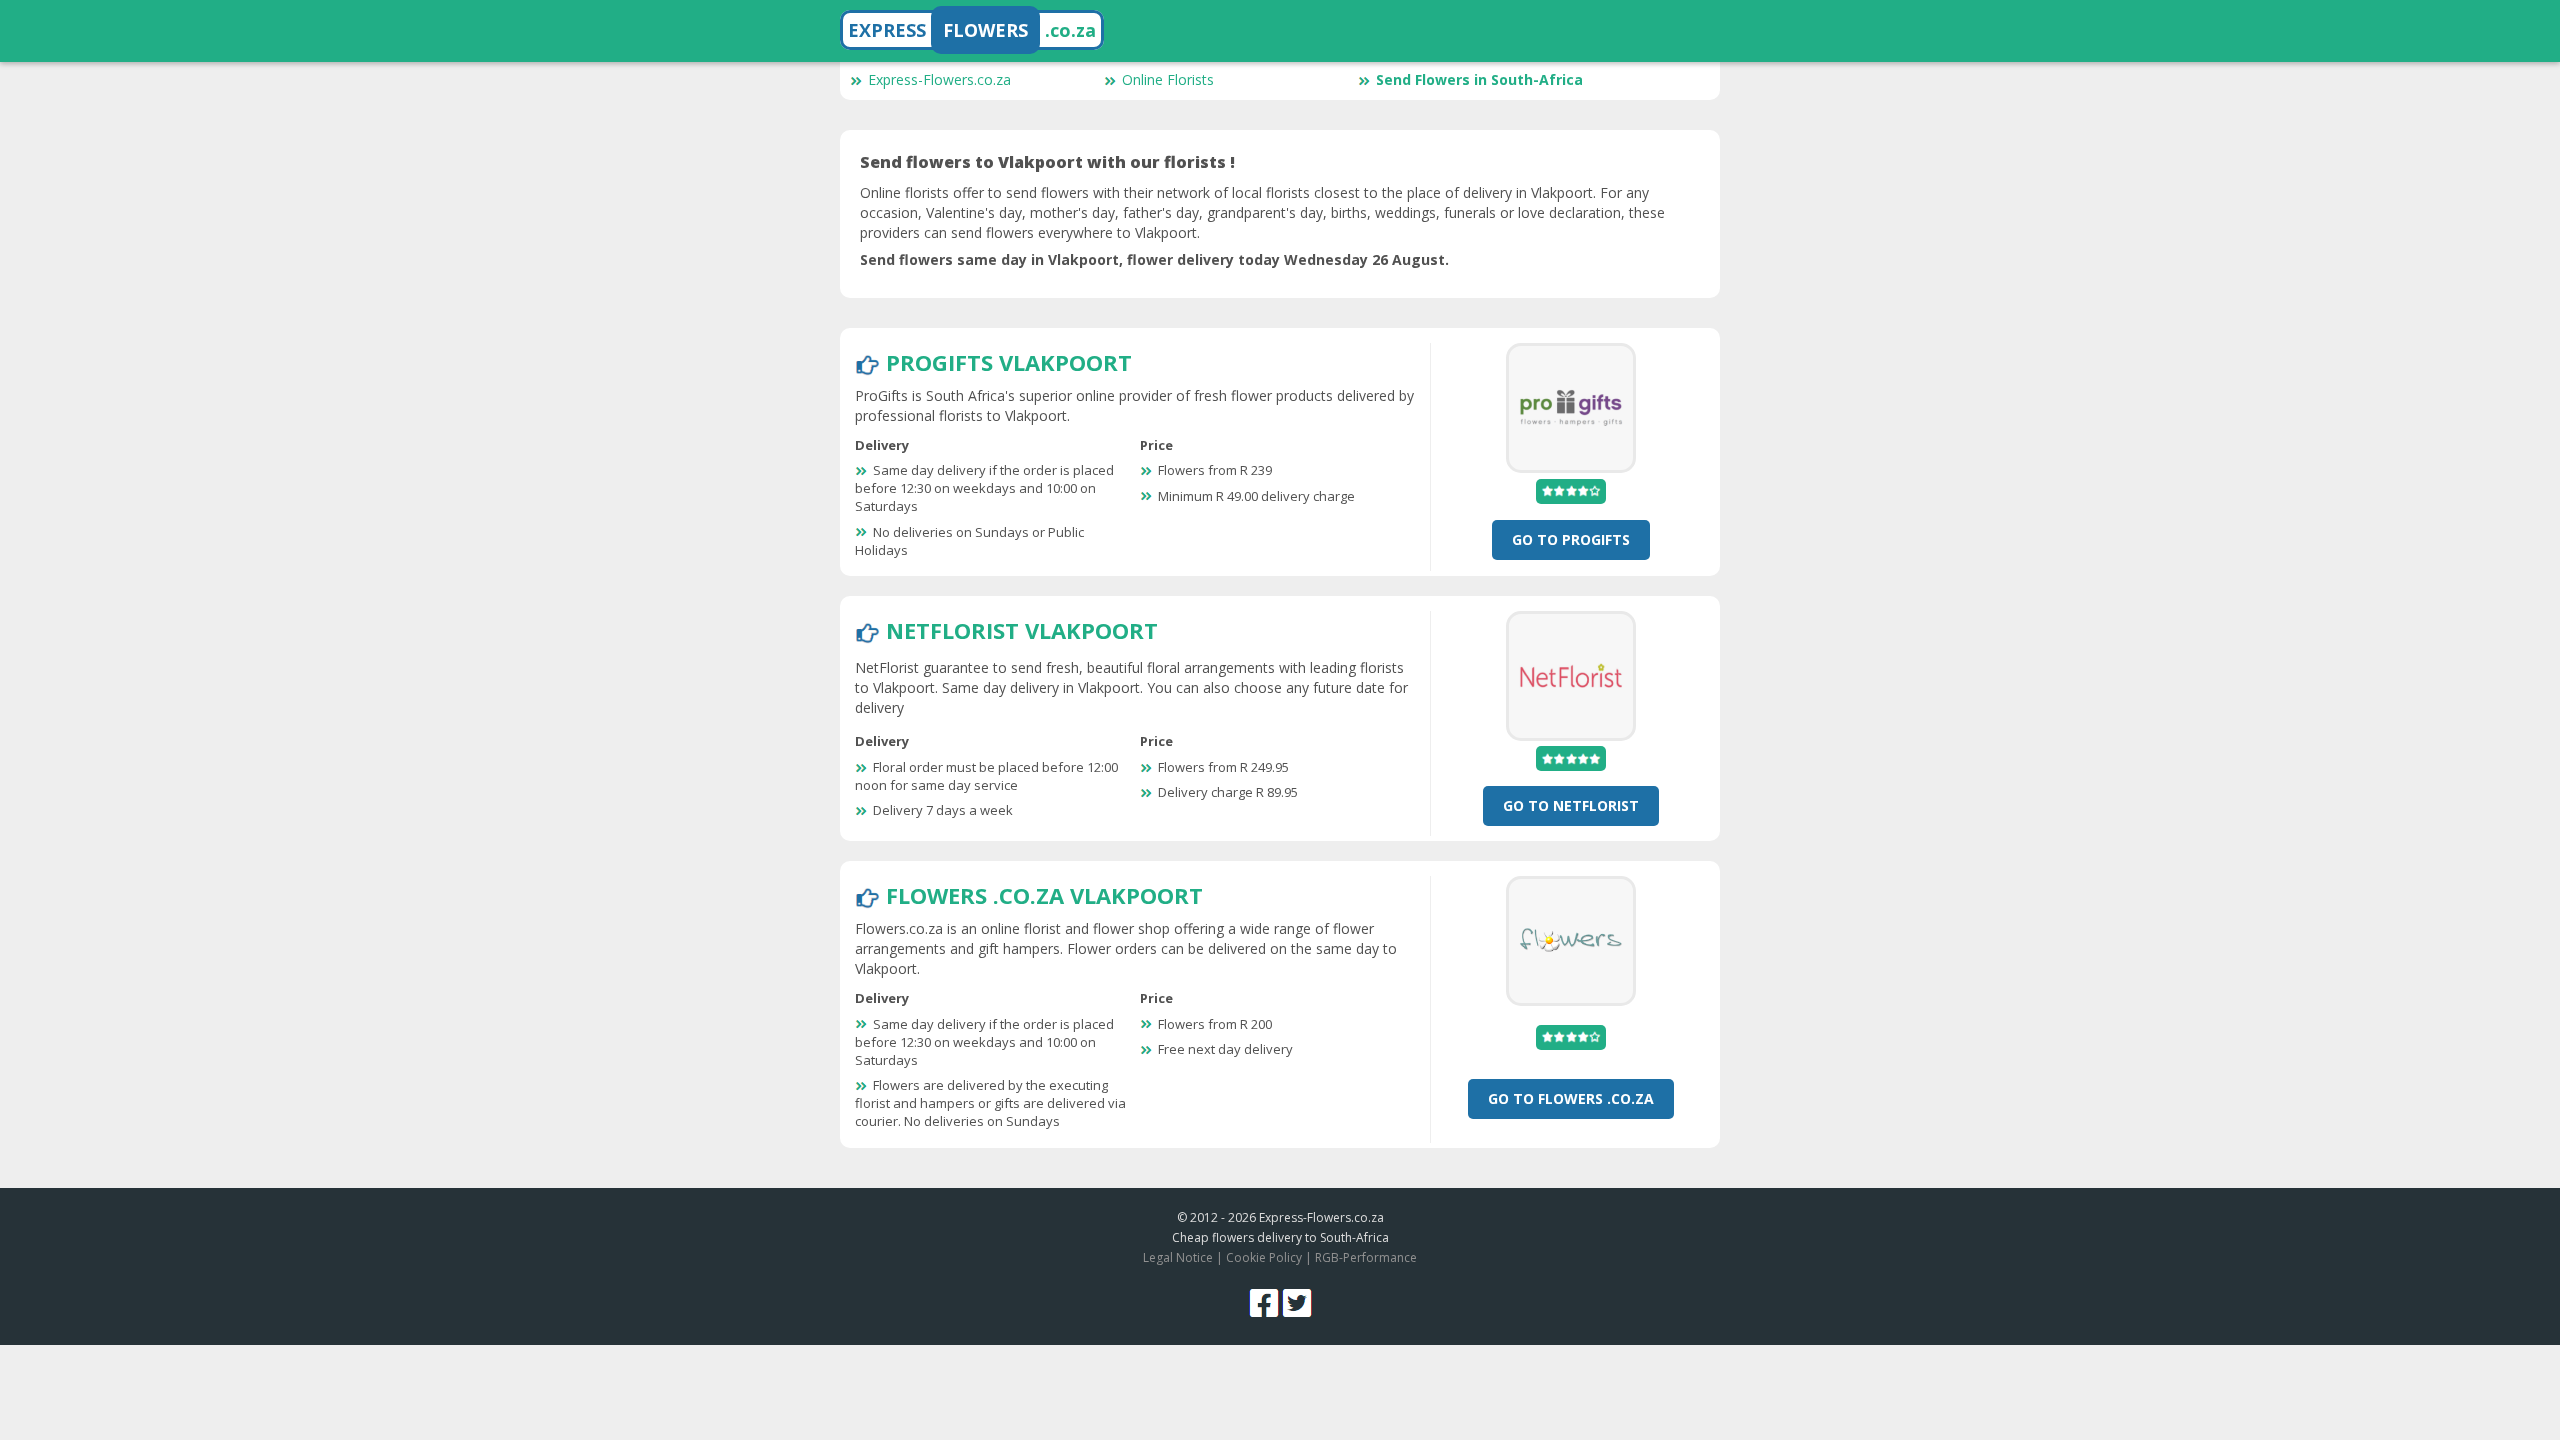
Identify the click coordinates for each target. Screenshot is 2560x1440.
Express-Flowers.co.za (939, 79)
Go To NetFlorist (1571, 805)
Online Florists (1168, 79)
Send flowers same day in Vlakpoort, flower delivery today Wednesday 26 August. (1154, 259)
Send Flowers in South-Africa (1479, 79)
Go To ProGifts (1571, 539)
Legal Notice (1178, 1257)
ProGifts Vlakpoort (1009, 362)
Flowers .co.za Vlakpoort (1044, 895)
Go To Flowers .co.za (1571, 1098)
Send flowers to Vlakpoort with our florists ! (1047, 162)
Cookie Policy (1264, 1257)
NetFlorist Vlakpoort (1022, 630)
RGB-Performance (1366, 1257)
